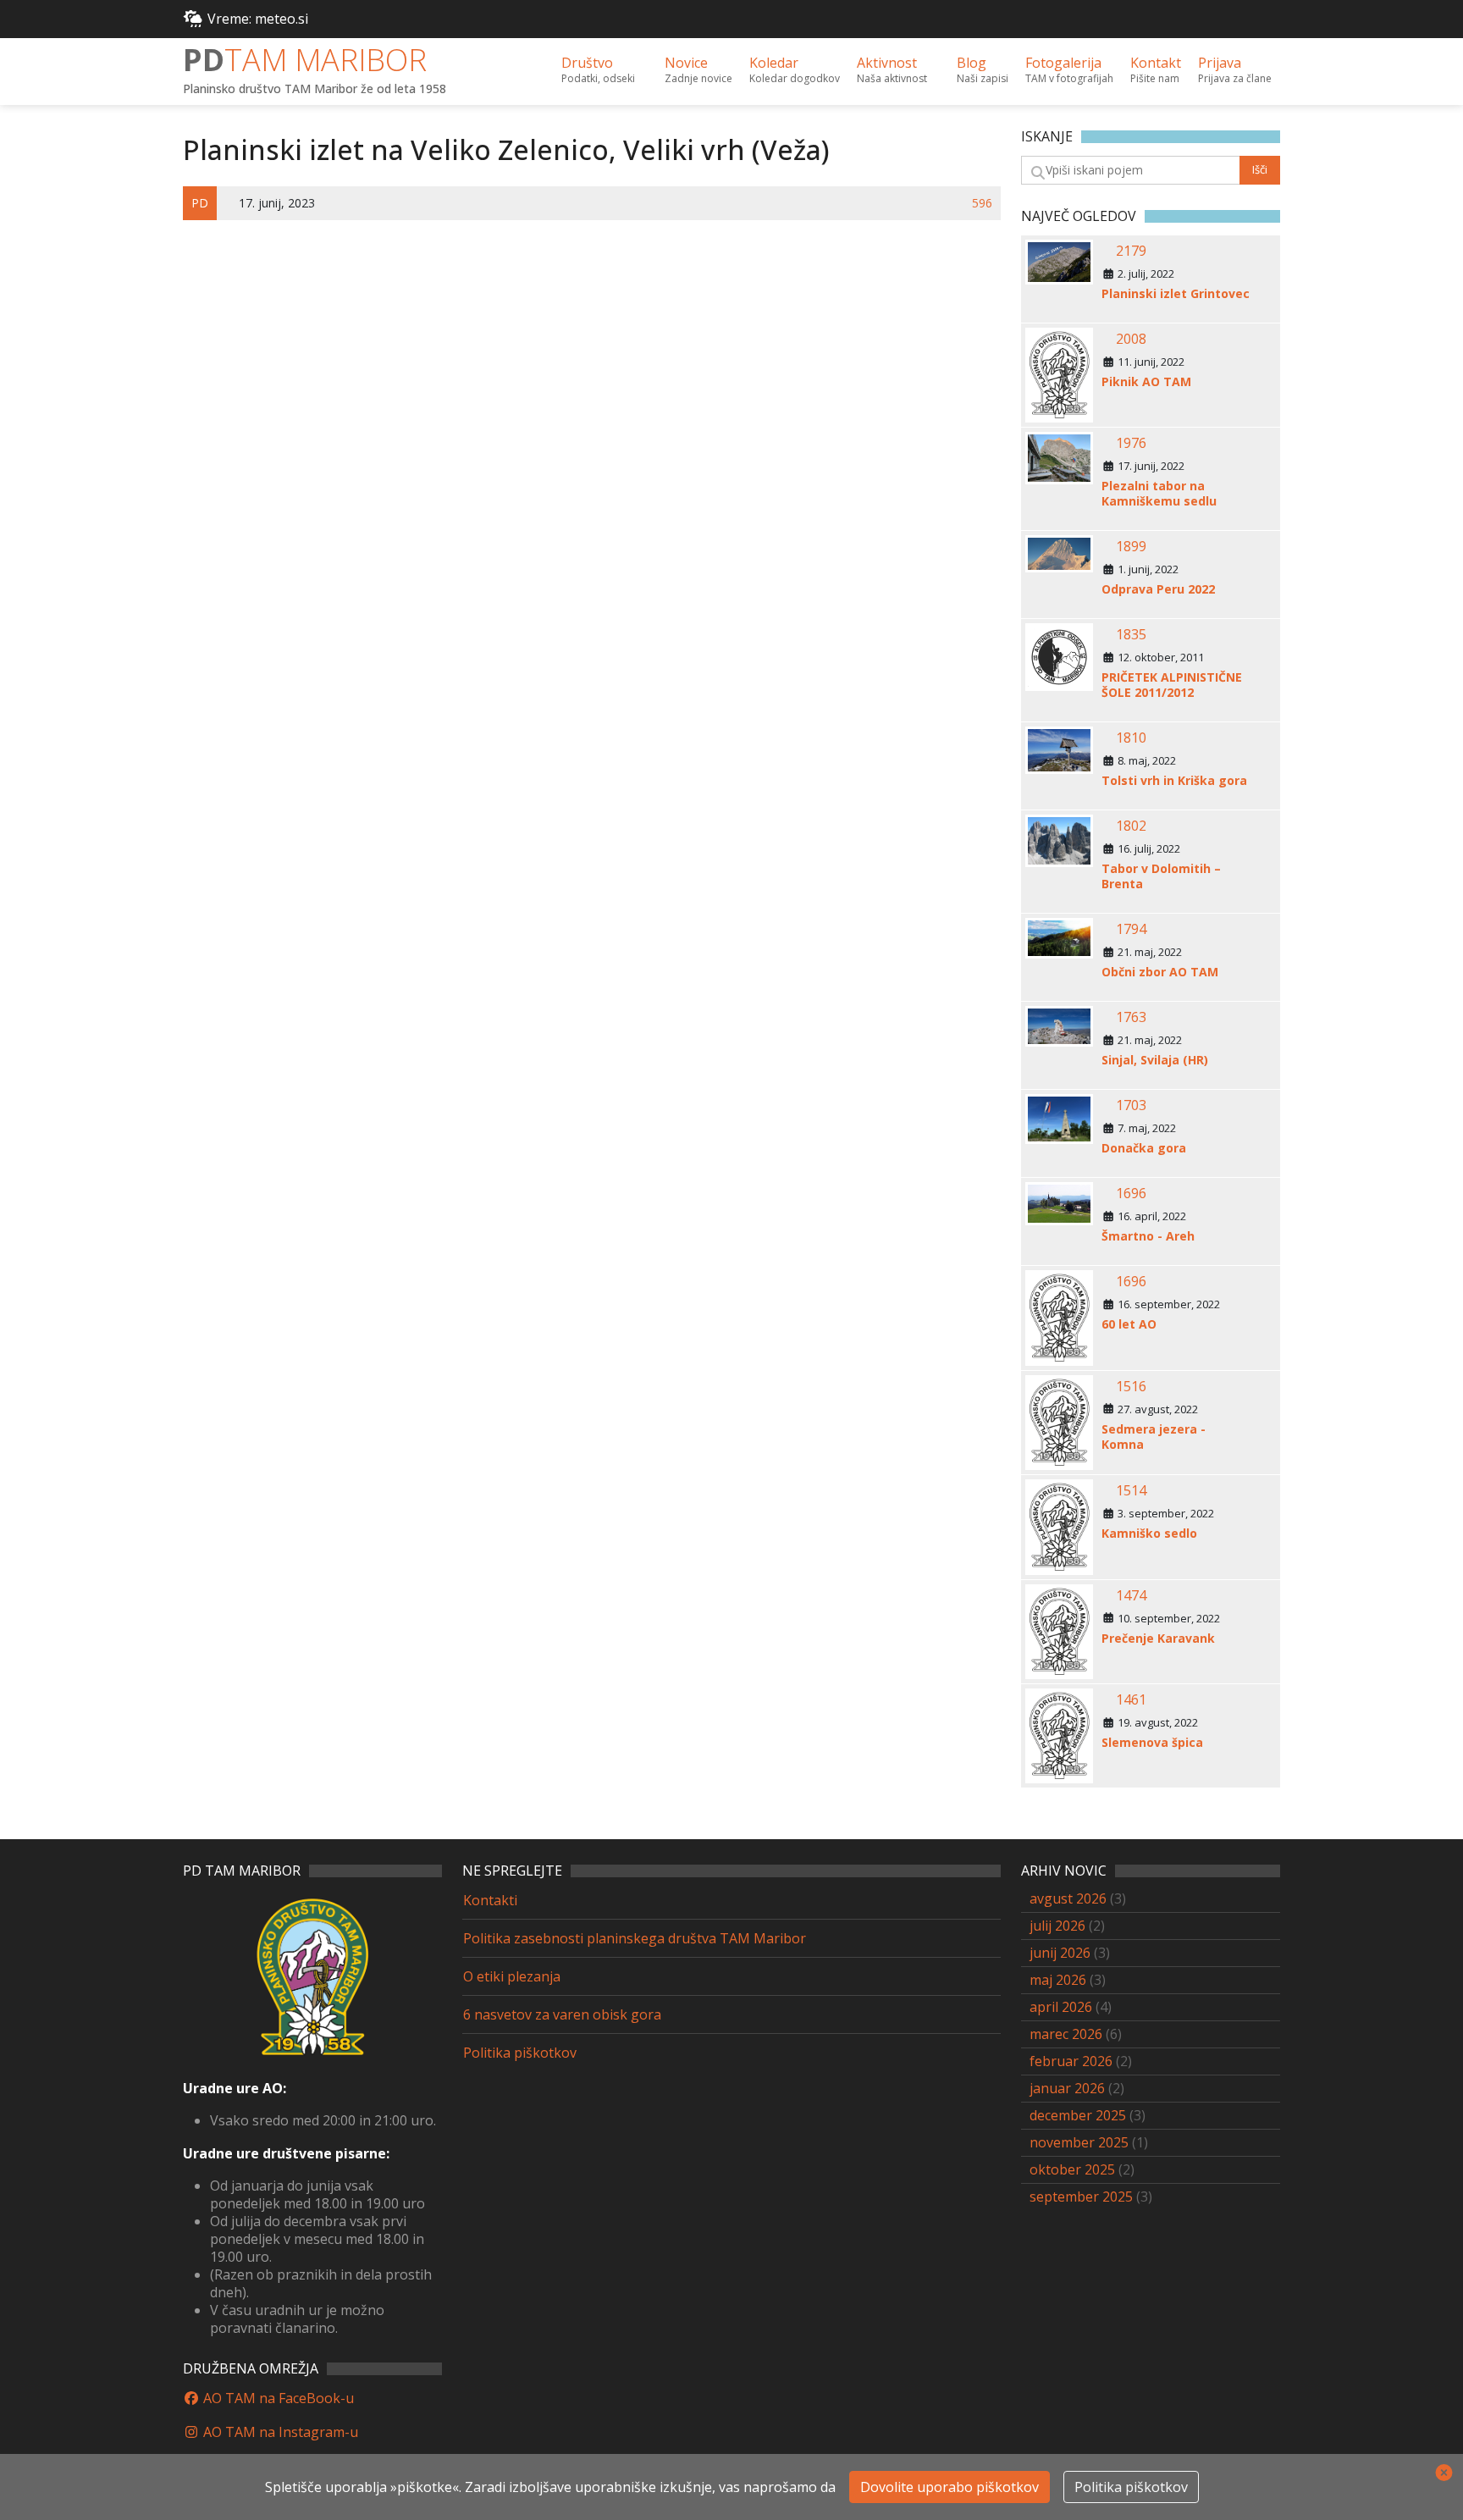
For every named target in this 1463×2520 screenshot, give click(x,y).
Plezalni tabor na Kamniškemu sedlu (1159, 494)
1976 (1131, 443)
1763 (1131, 1017)
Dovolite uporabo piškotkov (950, 2487)
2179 (1131, 251)
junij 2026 (1060, 1953)
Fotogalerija (1069, 69)
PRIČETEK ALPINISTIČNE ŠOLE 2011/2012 (1172, 685)
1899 (1131, 546)
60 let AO (1129, 1324)
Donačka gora (1144, 1148)
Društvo (598, 69)
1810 (1131, 738)
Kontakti (490, 1900)
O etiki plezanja (512, 1976)
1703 (1131, 1105)
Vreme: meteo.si (258, 19)
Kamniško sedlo (1149, 1534)
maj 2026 (1058, 1980)
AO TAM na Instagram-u (279, 2432)
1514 (1131, 1490)
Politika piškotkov (520, 2053)
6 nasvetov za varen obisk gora (562, 2014)
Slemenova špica (1152, 1743)
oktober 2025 (1072, 2169)
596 (982, 203)
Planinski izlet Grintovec (1176, 294)
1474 (1131, 1595)
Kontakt (1156, 69)
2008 (1131, 339)
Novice (698, 69)
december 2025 (1078, 2115)
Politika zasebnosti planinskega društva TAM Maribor (635, 1938)
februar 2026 (1071, 2061)
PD (305, 60)
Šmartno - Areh (1148, 1236)
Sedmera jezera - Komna (1154, 1437)
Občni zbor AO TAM (1160, 972)
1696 (1131, 1193)
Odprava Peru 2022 (1158, 589)
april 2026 (1061, 2007)
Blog (983, 69)
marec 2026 (1066, 2034)
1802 (1131, 826)
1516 (1131, 1386)
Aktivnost (892, 69)
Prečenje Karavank (1158, 1639)
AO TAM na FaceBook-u (277, 2398)
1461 (1131, 1699)
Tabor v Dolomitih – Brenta (1161, 876)
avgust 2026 (1068, 1898)
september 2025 (1081, 2197)
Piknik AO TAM (1146, 382)
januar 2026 (1067, 2088)
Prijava (1235, 69)
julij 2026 (1057, 1926)
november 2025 (1079, 2142)
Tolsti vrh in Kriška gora (1174, 781)
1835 (1131, 634)
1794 (1131, 929)
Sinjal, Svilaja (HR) (1155, 1060)
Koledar (795, 69)
